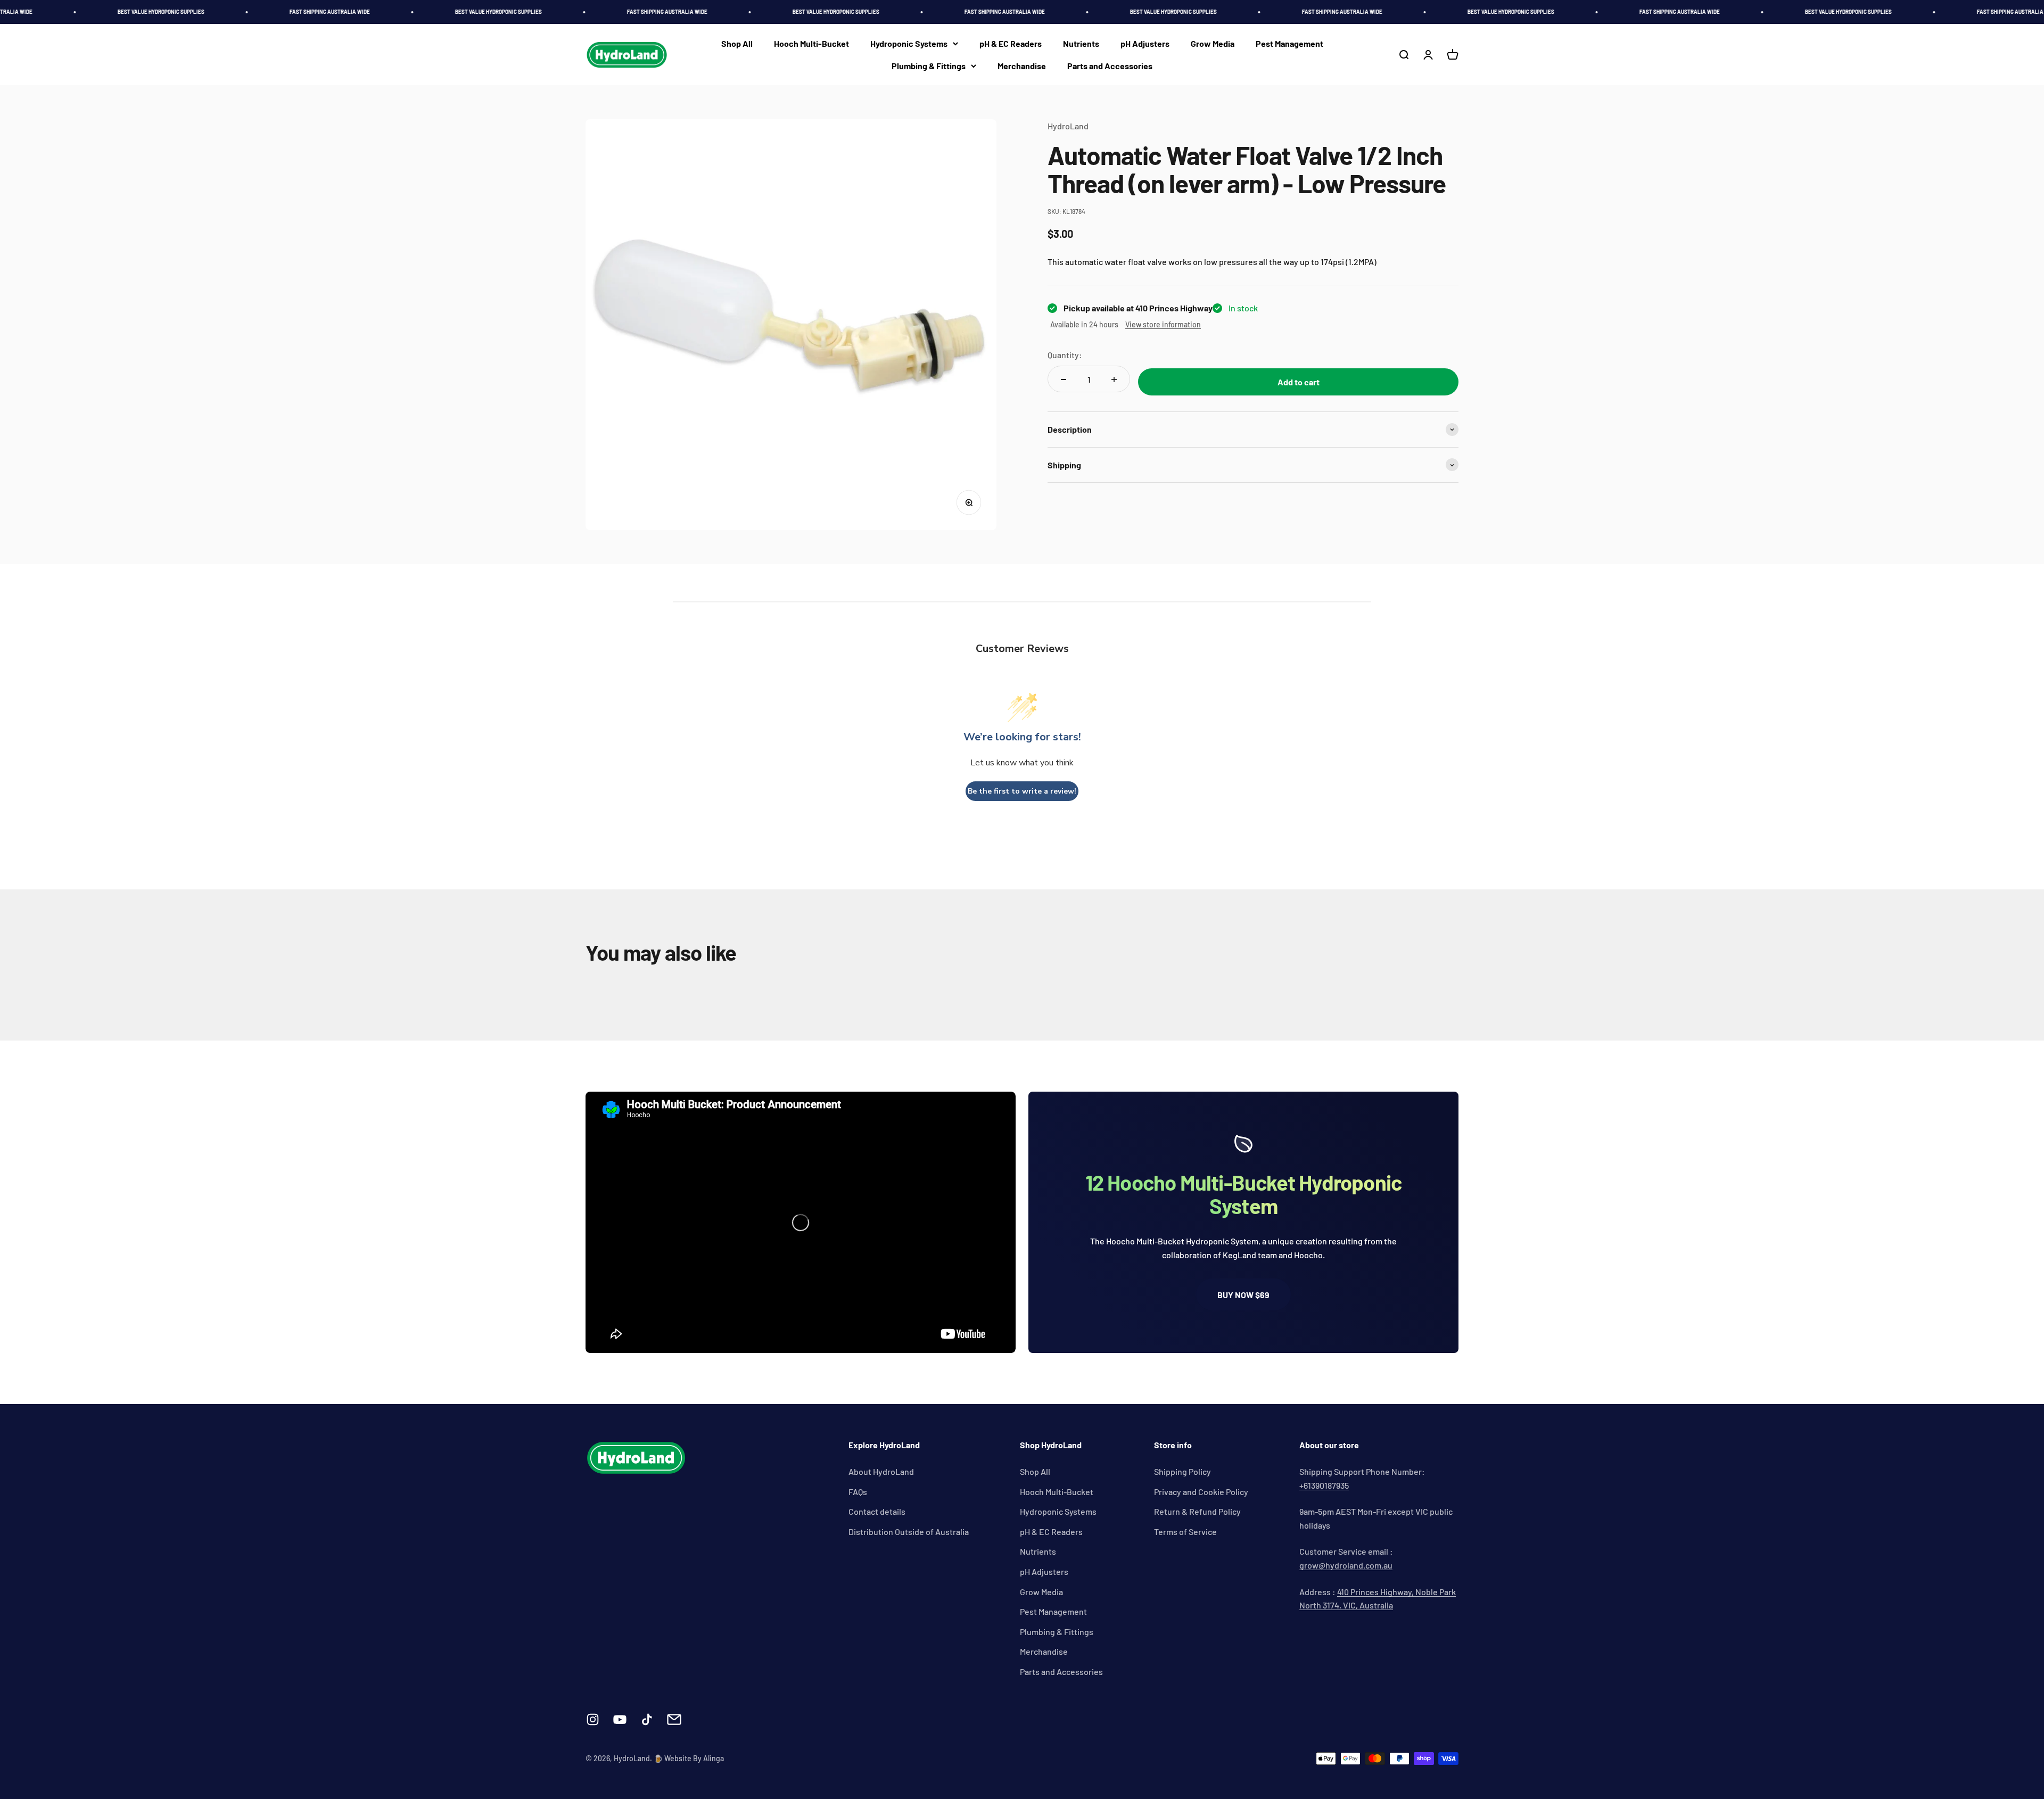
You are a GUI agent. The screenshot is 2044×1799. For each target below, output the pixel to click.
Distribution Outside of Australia (909, 1532)
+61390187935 (1324, 1485)
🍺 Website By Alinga (689, 1758)
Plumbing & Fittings (929, 66)
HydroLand (1068, 126)
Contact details (877, 1511)
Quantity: (1065, 355)
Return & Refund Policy (1197, 1511)
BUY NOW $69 (1243, 1295)
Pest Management (1289, 43)
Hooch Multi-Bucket (811, 43)
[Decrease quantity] (1064, 379)
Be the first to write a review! (1022, 791)
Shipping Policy (1182, 1471)
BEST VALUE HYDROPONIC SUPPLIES (74, 12)
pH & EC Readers (1011, 43)
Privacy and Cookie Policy (1201, 1492)
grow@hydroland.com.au (1346, 1565)
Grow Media (1213, 43)
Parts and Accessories (1110, 66)
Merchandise (1022, 66)
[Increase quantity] (1114, 379)
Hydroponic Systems (909, 43)
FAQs (858, 1492)
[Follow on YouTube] (620, 1719)
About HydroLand (881, 1471)
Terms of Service (1185, 1532)
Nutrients (1081, 43)
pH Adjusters (1145, 43)
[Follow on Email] (674, 1719)
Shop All (737, 43)
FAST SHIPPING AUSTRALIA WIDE (242, 12)
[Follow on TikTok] (647, 1719)
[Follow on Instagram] (593, 1719)
